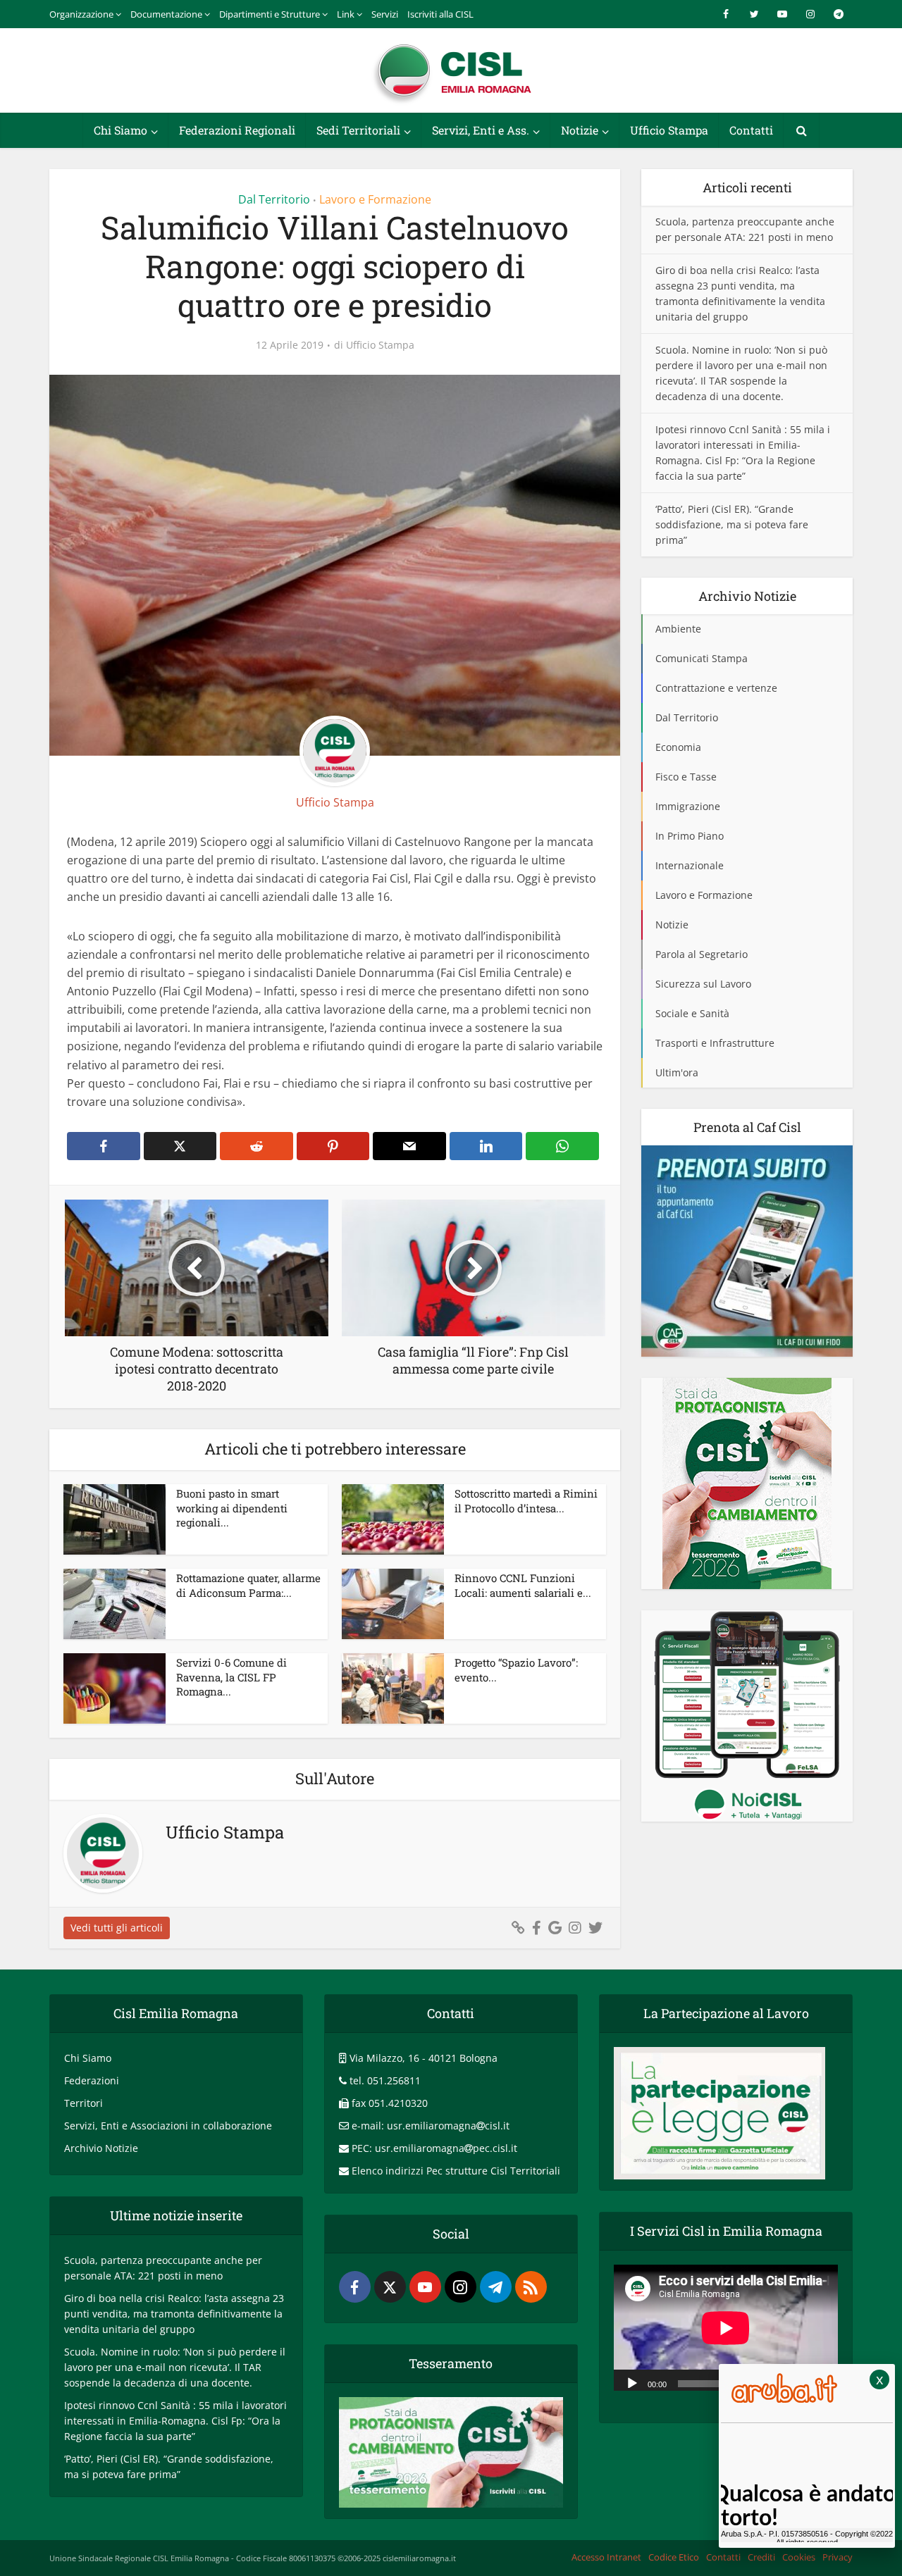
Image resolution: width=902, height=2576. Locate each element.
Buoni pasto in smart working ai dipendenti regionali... (232, 1508)
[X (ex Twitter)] (390, 2287)
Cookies (799, 2557)
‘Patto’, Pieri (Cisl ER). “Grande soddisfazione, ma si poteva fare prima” (732, 524)
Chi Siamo (121, 130)
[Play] (632, 2382)
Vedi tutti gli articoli (117, 1928)
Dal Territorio (274, 199)
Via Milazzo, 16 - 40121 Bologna (424, 2058)
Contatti (751, 130)
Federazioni (92, 2080)
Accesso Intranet (606, 2557)
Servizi (385, 14)
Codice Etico (674, 2557)
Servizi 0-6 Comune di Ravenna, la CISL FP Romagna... (231, 1677)
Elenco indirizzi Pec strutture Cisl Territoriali (456, 2171)
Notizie (580, 130)
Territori (84, 2103)
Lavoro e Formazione (375, 199)
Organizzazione (81, 14)
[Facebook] (355, 2287)
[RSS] (531, 2287)
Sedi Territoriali (358, 130)
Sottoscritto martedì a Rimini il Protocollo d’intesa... (526, 1500)
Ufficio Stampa (669, 130)
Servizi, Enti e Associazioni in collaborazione (168, 2126)
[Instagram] (461, 2287)
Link (346, 14)
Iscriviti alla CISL (440, 14)
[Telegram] (496, 2287)
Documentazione (166, 14)
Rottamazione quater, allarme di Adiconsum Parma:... (248, 1585)
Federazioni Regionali (237, 130)
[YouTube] (425, 2287)
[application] (726, 2328)
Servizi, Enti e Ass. (481, 130)
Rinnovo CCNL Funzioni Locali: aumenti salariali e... (523, 1585)
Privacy (838, 2557)
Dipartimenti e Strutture (270, 14)
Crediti (761, 2557)
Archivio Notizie (101, 2148)
